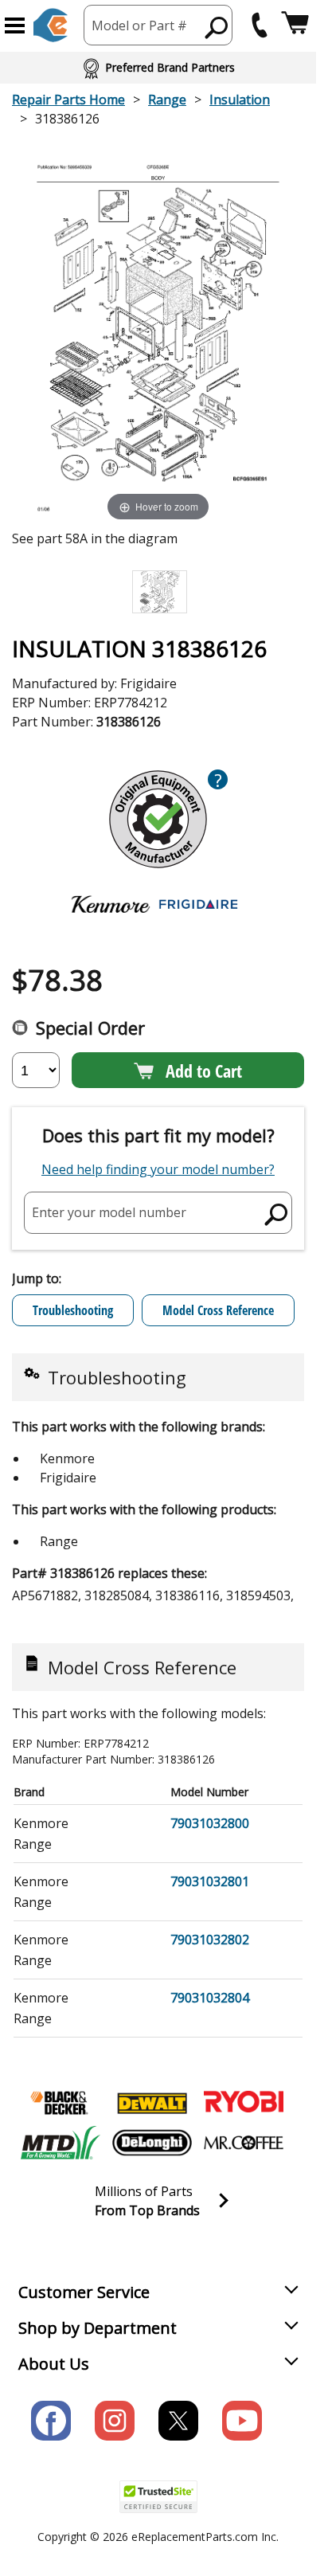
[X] (178, 2421)
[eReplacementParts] (51, 25)
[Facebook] (51, 2421)
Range (167, 100)
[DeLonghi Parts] (152, 2143)
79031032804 (210, 1998)
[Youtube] (242, 2421)
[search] (217, 27)
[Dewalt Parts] (152, 2103)
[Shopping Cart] (295, 25)
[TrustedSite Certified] (158, 2497)
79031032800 (210, 1823)
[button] (15, 25)
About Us (54, 2364)
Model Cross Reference (218, 1310)
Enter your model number (109, 1212)
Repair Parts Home (68, 100)
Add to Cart (204, 1071)
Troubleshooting (73, 1310)
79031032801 (210, 1881)
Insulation (240, 100)
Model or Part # (139, 25)
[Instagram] (115, 2421)
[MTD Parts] (61, 2143)
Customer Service (84, 2292)
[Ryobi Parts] (244, 2103)
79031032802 (210, 1940)
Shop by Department (98, 2328)
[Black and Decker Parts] (61, 2103)
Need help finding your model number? (158, 1169)
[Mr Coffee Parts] (244, 2143)
